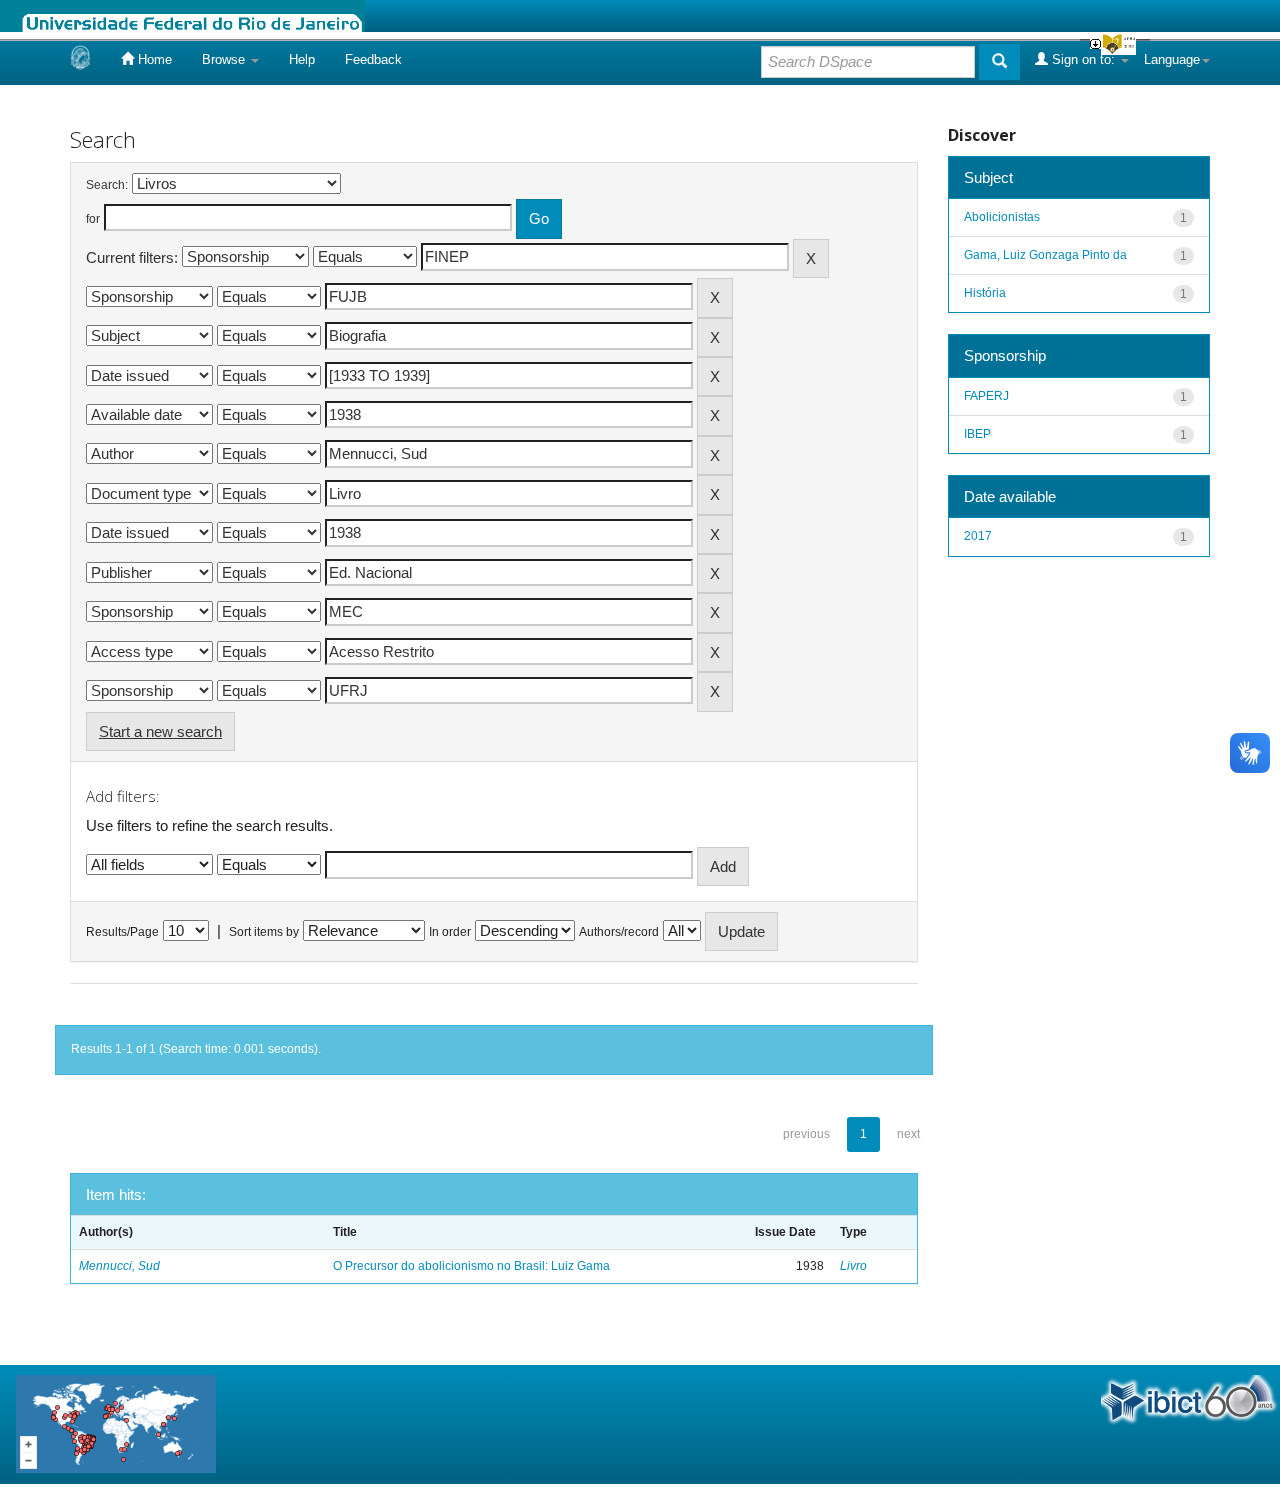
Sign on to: (1083, 59)
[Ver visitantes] (116, 1423)
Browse (225, 59)
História (985, 293)
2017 (978, 536)
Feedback (373, 59)
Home (153, 59)
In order (450, 932)
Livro (853, 1266)
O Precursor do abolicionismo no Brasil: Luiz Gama (471, 1266)
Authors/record (619, 932)
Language (1172, 59)
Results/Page (122, 932)
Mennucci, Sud (119, 1266)
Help (302, 59)
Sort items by (264, 932)
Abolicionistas (1002, 217)
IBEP (977, 434)
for (93, 219)
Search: (107, 185)
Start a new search (160, 731)
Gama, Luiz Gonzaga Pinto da (1045, 255)
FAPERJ (986, 396)
